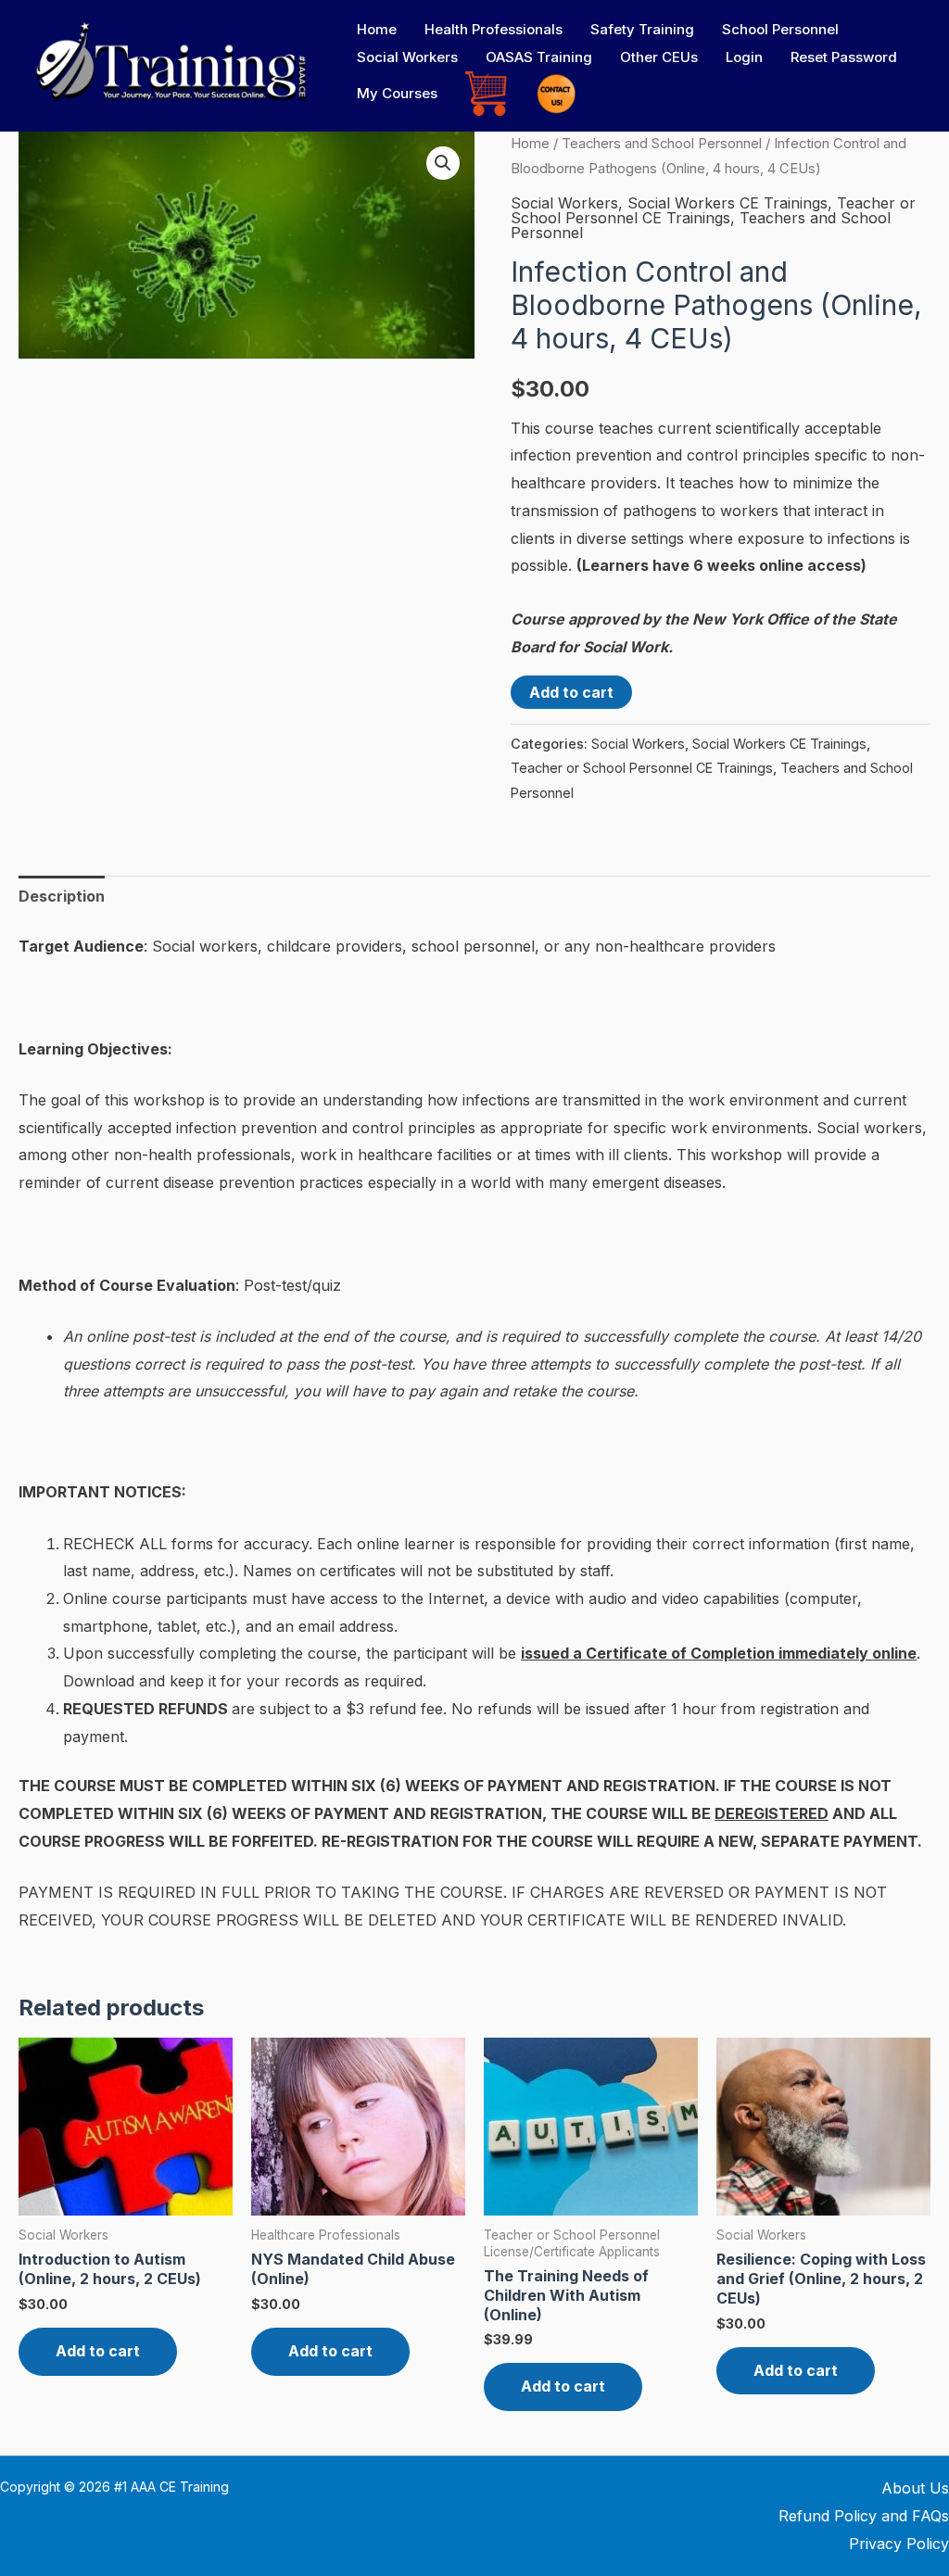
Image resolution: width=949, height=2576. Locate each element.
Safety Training (642, 29)
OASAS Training (539, 57)
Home (377, 29)
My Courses (397, 93)
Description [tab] (62, 896)
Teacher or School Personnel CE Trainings (713, 210)
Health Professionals (493, 29)
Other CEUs (659, 57)
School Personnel (780, 29)
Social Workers (407, 57)
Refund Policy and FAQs (864, 2516)
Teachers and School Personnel (662, 144)
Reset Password (844, 57)
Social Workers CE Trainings (728, 203)
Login (744, 57)
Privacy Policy (899, 2544)
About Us (915, 2488)
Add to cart (571, 692)
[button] (443, 163)
